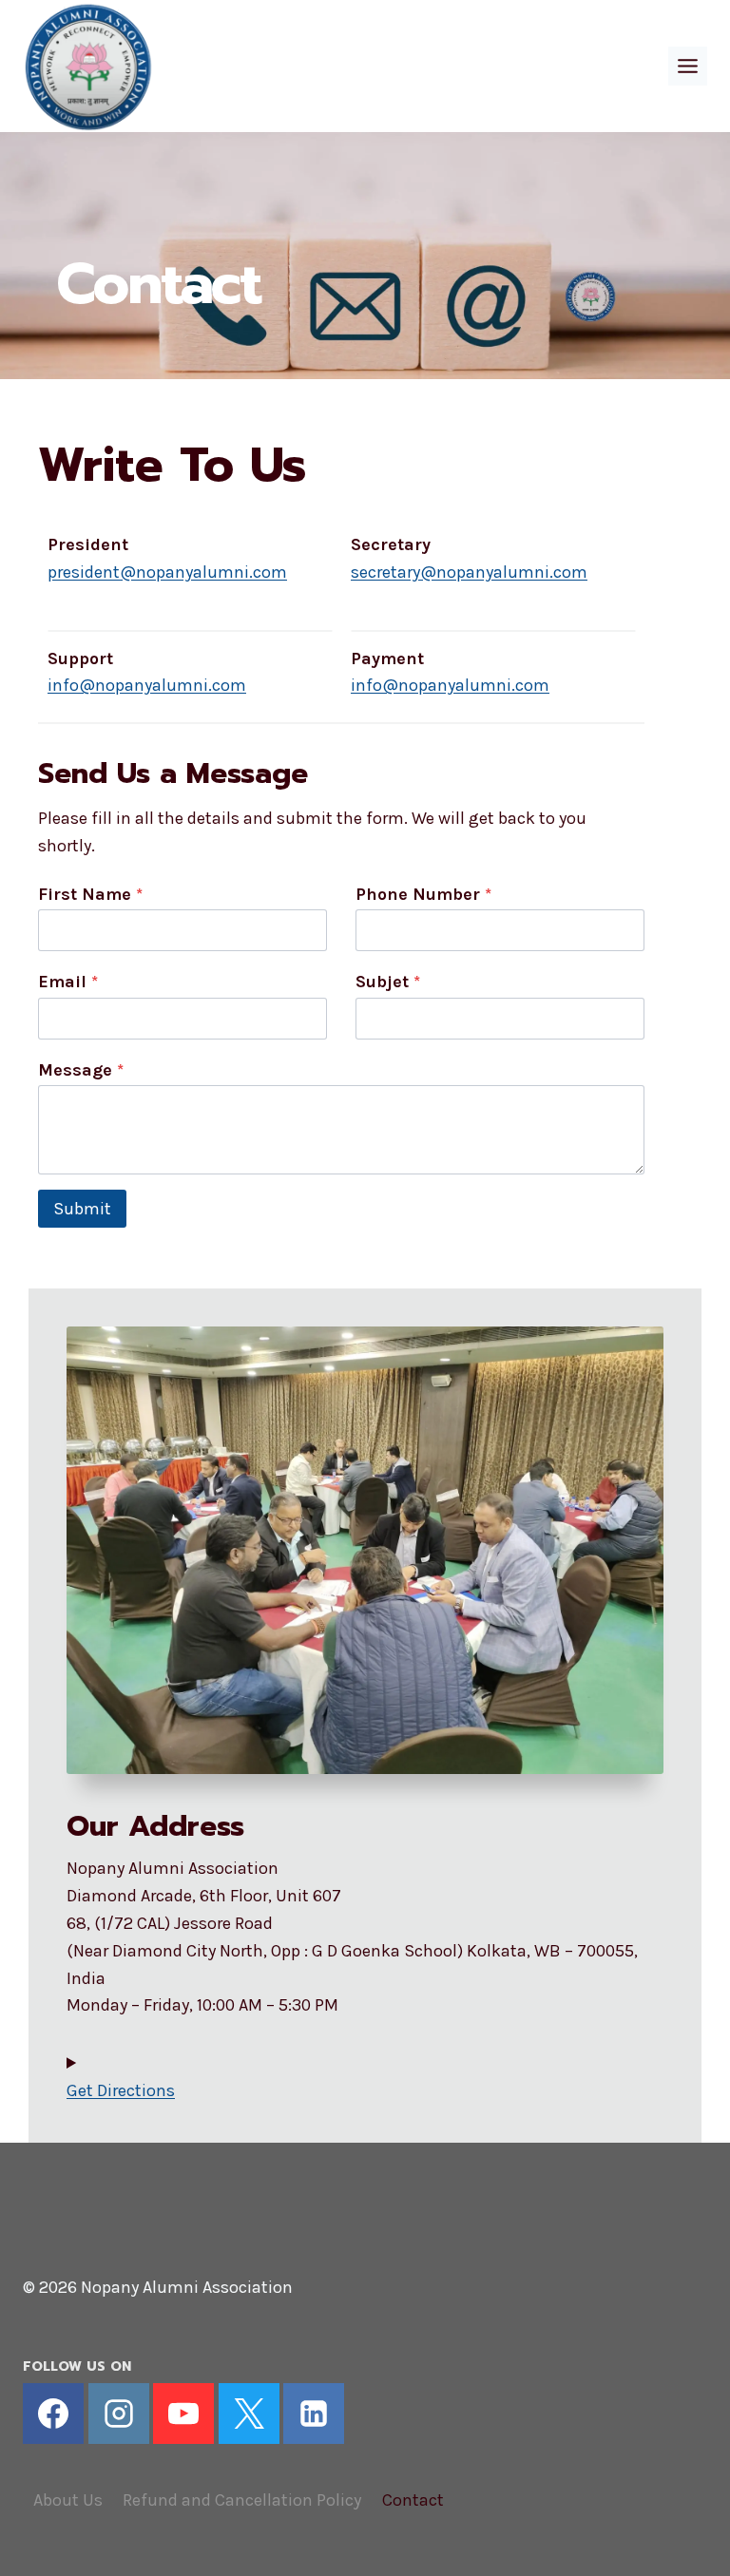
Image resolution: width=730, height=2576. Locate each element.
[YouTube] (183, 2414)
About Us (68, 2500)
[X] (249, 2414)
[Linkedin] (314, 2414)
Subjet (388, 982)
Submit (82, 1209)
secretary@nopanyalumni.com (469, 572)
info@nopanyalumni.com (147, 685)
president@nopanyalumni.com (167, 572)
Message (81, 1070)
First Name (90, 894)
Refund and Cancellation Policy (242, 2500)
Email (68, 982)
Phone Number (423, 894)
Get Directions (121, 2090)
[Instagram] (119, 2414)
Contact (413, 2500)
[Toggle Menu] (688, 66)
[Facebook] (53, 2414)
